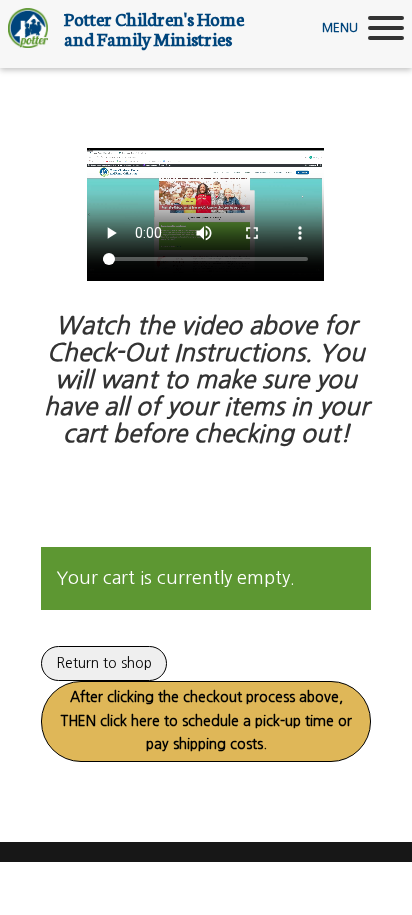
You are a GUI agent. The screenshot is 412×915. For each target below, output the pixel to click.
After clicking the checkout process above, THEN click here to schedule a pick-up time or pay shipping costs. (206, 721)
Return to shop (104, 663)
